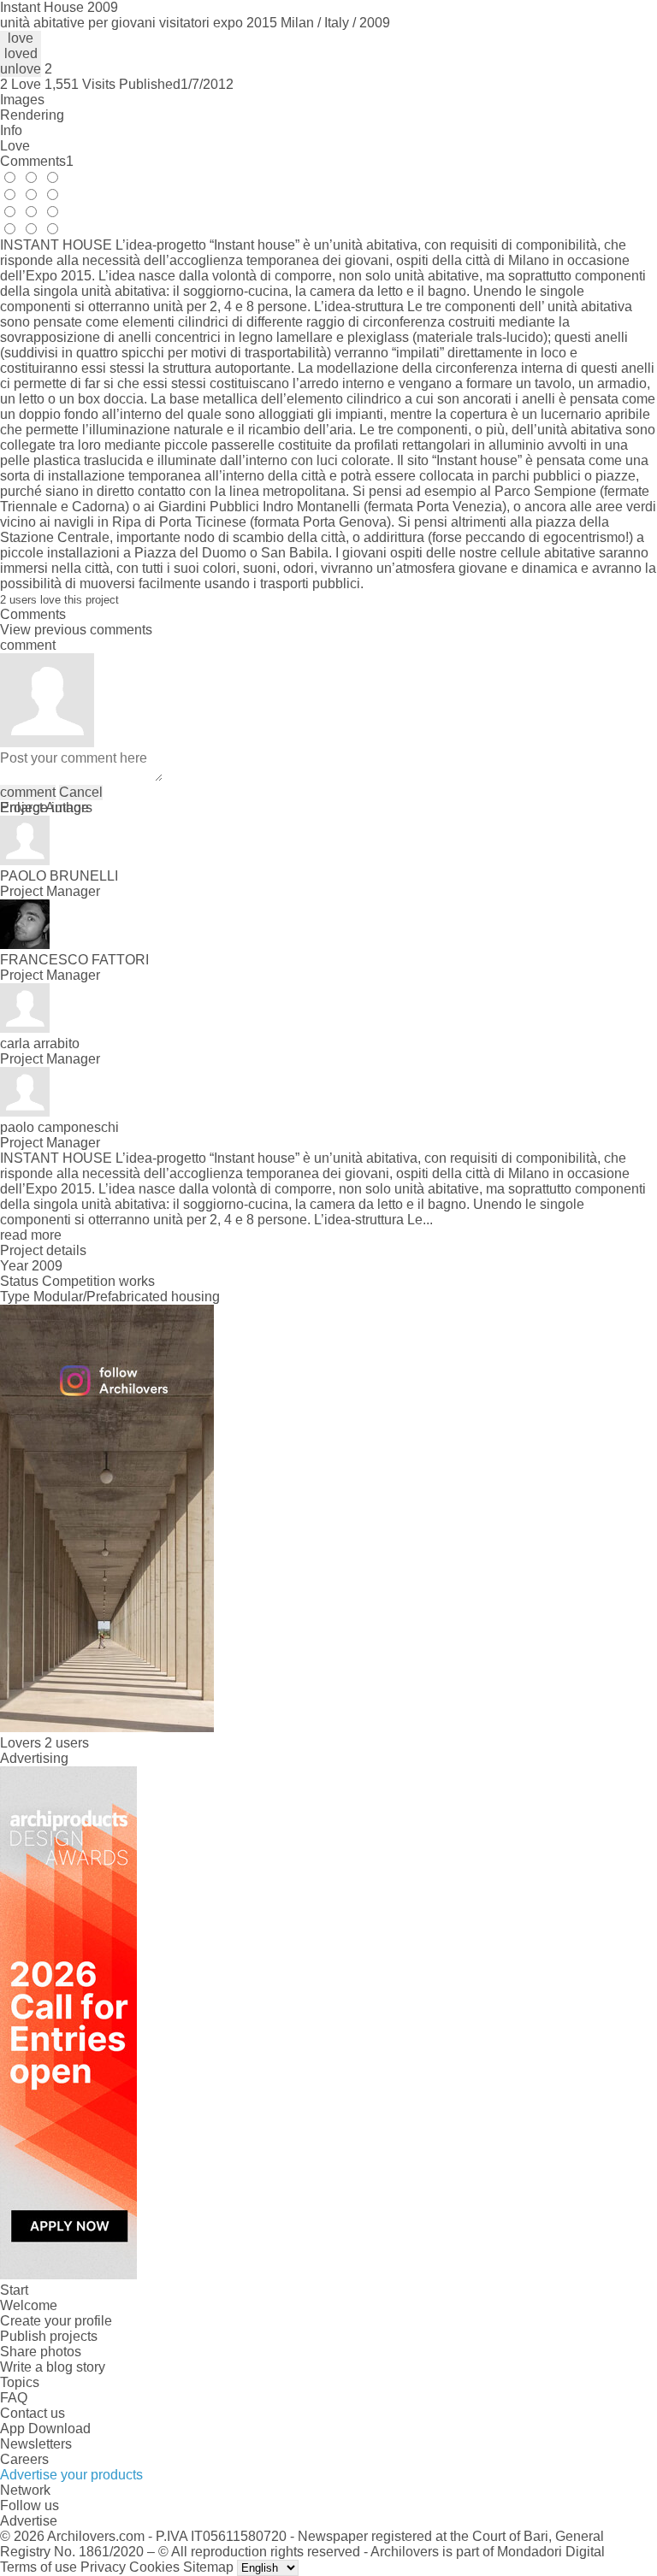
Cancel (81, 792)
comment (28, 792)
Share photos (41, 2352)
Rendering (32, 115)
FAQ (14, 2398)
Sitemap (208, 2567)
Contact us (33, 2413)
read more (31, 1235)
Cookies (154, 2567)
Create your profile (56, 2321)
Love (15, 146)
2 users (67, 1743)
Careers (24, 2459)
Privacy (103, 2567)
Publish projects (49, 2336)
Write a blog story (53, 2367)
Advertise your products (71, 2475)
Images (22, 100)
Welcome (29, 2305)
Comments (37, 161)
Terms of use (38, 2567)
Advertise (29, 2521)
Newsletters (36, 2444)
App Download (45, 2429)
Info (11, 130)
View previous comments (76, 630)
